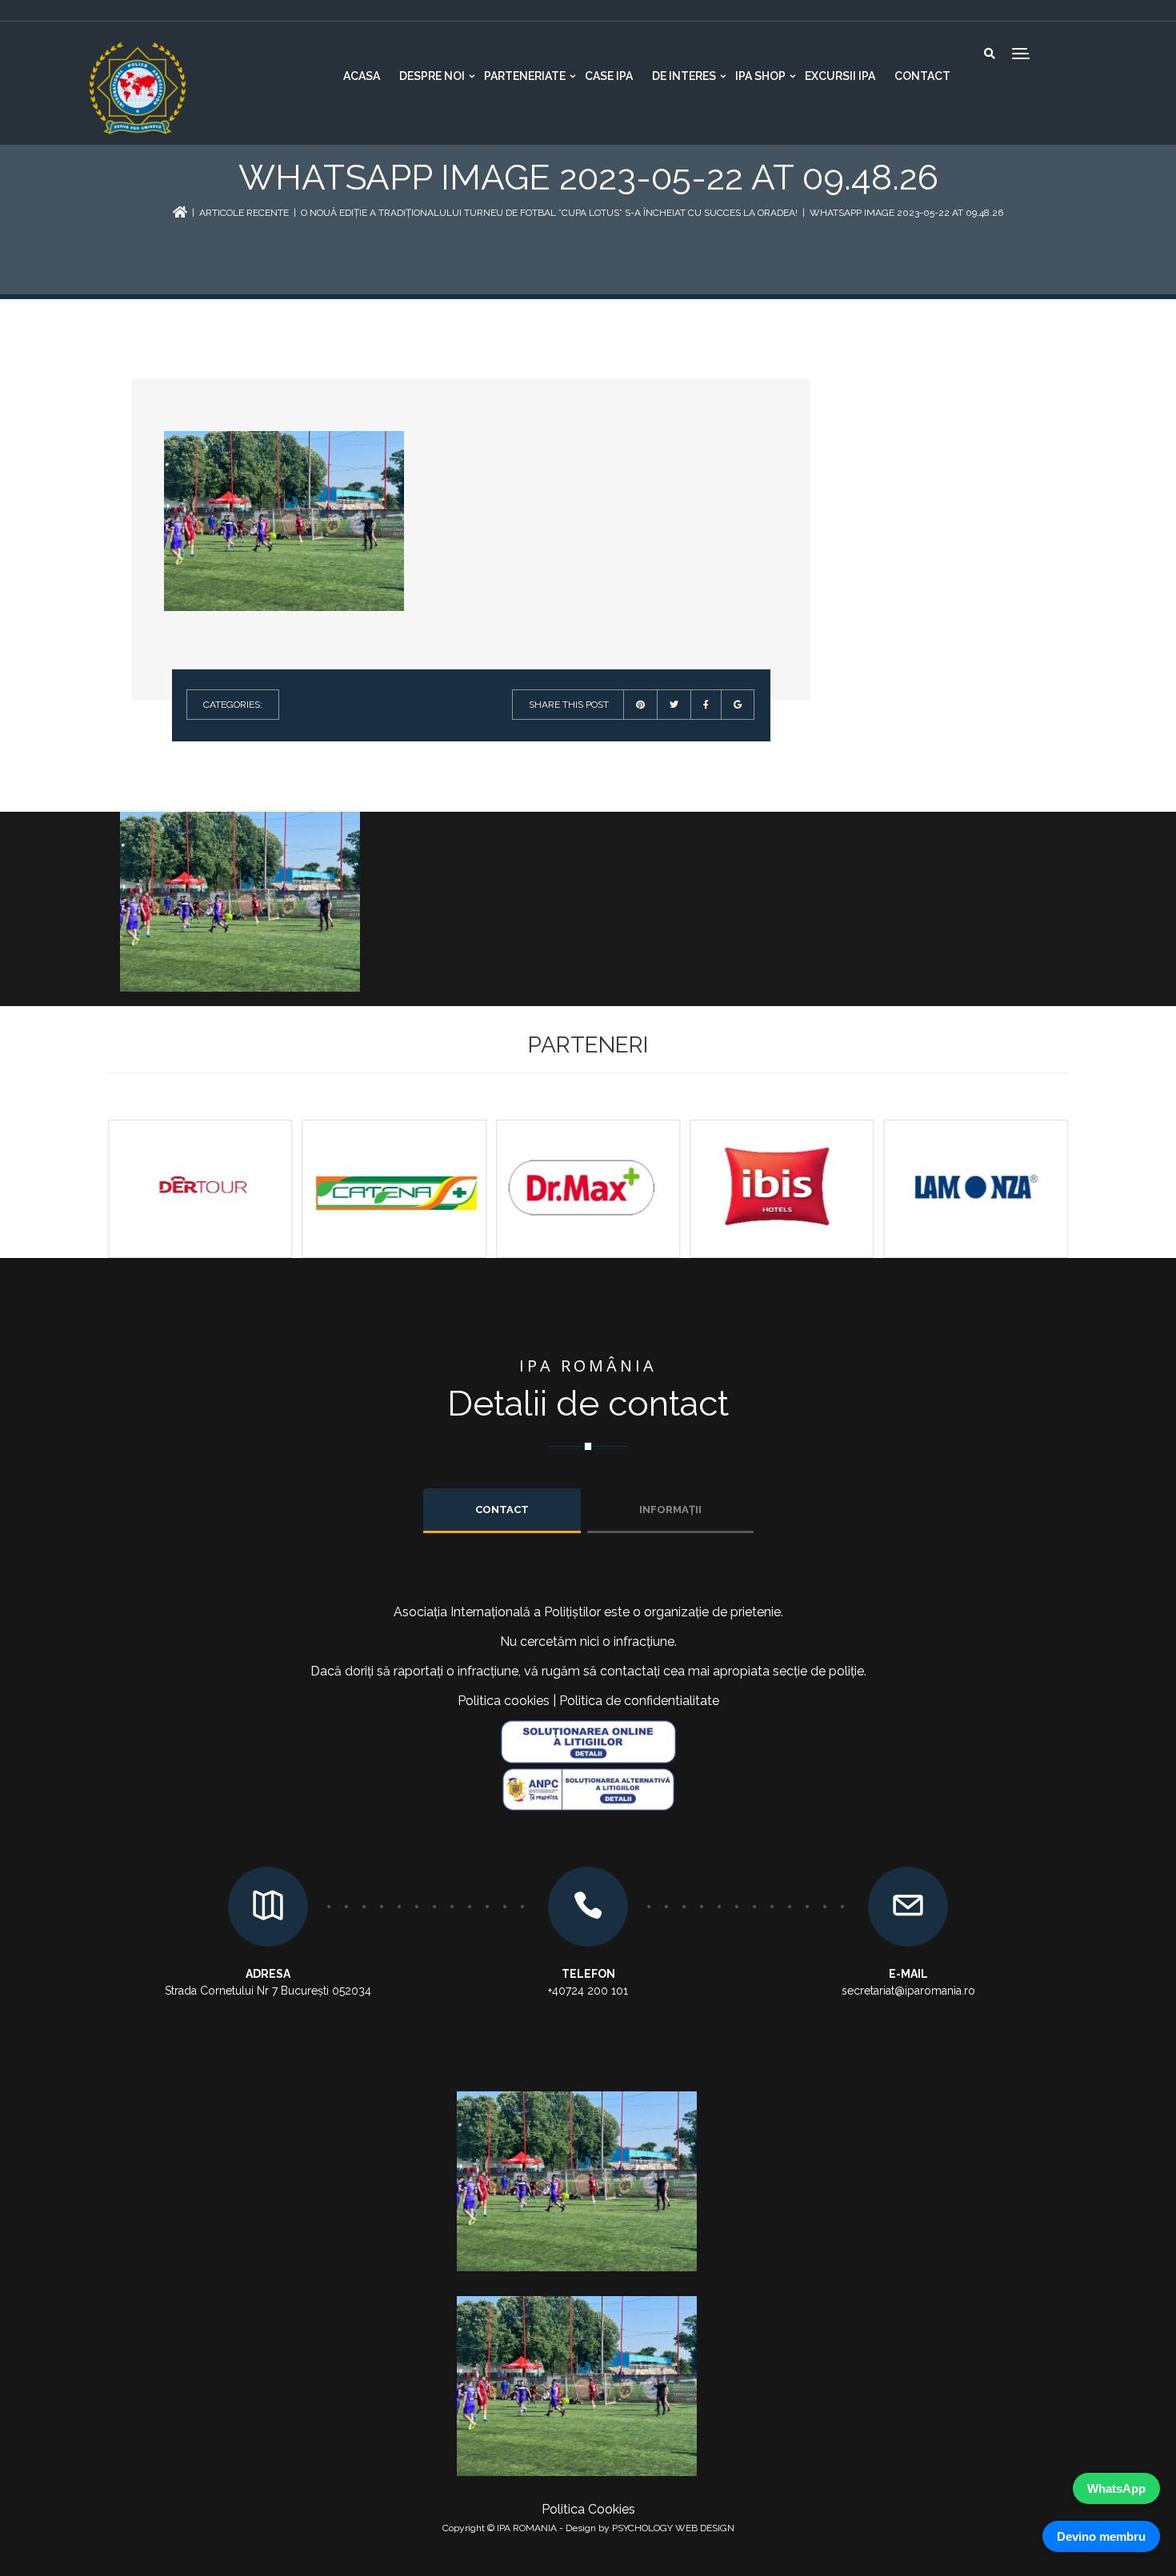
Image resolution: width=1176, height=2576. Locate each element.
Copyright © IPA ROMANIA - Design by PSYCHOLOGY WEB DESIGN (588, 2528)
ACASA (362, 76)
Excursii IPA (840, 76)
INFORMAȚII (670, 1510)
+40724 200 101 (588, 1991)
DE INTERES (684, 76)
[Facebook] (706, 705)
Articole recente (244, 213)
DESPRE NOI (432, 76)
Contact (922, 76)
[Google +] (738, 705)
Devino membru (1101, 2536)
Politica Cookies (588, 2509)
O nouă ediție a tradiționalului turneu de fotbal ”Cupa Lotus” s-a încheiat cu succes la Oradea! (549, 213)
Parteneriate (525, 76)
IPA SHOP (760, 76)
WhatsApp (1116, 2488)
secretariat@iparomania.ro (908, 1991)
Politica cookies (504, 1701)
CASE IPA (609, 76)
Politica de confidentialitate (639, 1701)
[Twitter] (674, 705)
